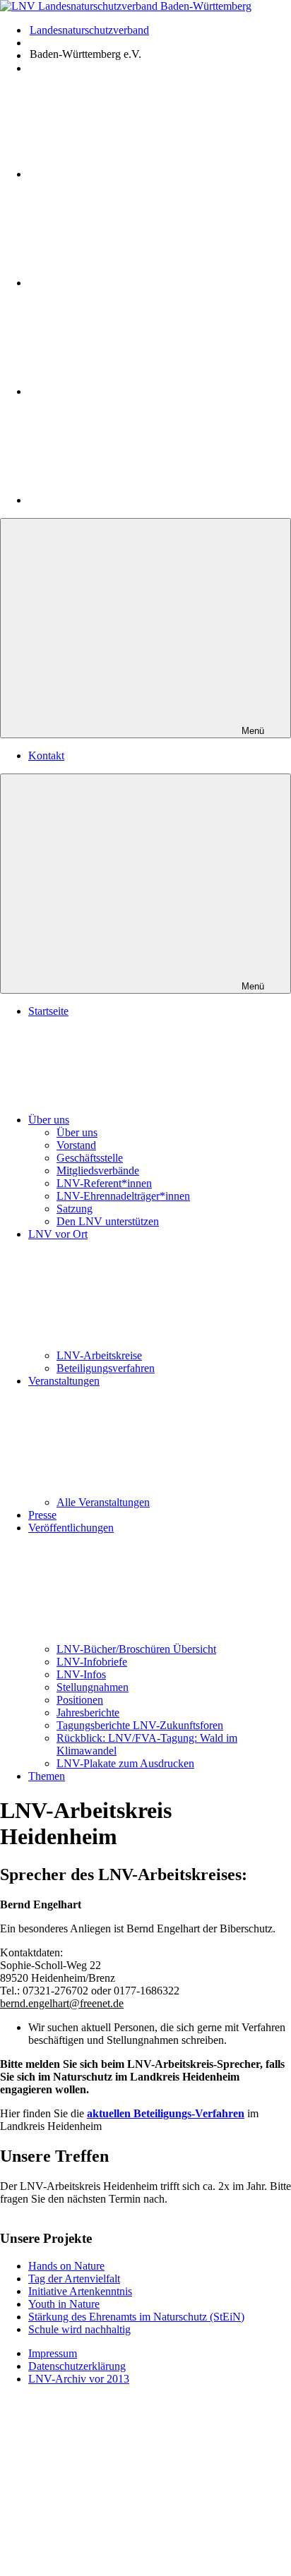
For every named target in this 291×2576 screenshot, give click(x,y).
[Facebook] (134, 391)
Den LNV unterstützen (108, 1221)
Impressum (53, 2353)
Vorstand (76, 1145)
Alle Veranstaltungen (103, 1502)
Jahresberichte (88, 1713)
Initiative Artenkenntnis (80, 2291)
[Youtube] (136, 174)
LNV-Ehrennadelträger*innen (123, 1196)
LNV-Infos (81, 1674)
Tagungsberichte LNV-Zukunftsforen (140, 1725)
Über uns (49, 1120)
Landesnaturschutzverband (89, 30)
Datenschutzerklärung (77, 2366)
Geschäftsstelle (90, 1158)
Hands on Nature (66, 2266)
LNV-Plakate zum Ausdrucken (125, 1763)
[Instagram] (134, 283)
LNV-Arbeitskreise (99, 1355)
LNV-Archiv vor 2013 (79, 2379)
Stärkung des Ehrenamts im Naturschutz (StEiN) (136, 2317)
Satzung (75, 1209)
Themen (47, 1776)
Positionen (80, 1700)
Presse (42, 1515)
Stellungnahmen (93, 1687)
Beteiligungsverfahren (106, 1368)
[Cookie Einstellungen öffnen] (106, 2499)
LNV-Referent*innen (104, 1183)
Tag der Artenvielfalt (74, 2279)
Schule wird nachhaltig (79, 2329)
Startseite (48, 1011)
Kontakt (46, 756)
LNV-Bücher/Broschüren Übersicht (136, 1649)
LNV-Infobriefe (92, 1662)
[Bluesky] (134, 500)
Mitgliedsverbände (98, 1170)
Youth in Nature (64, 2304)
